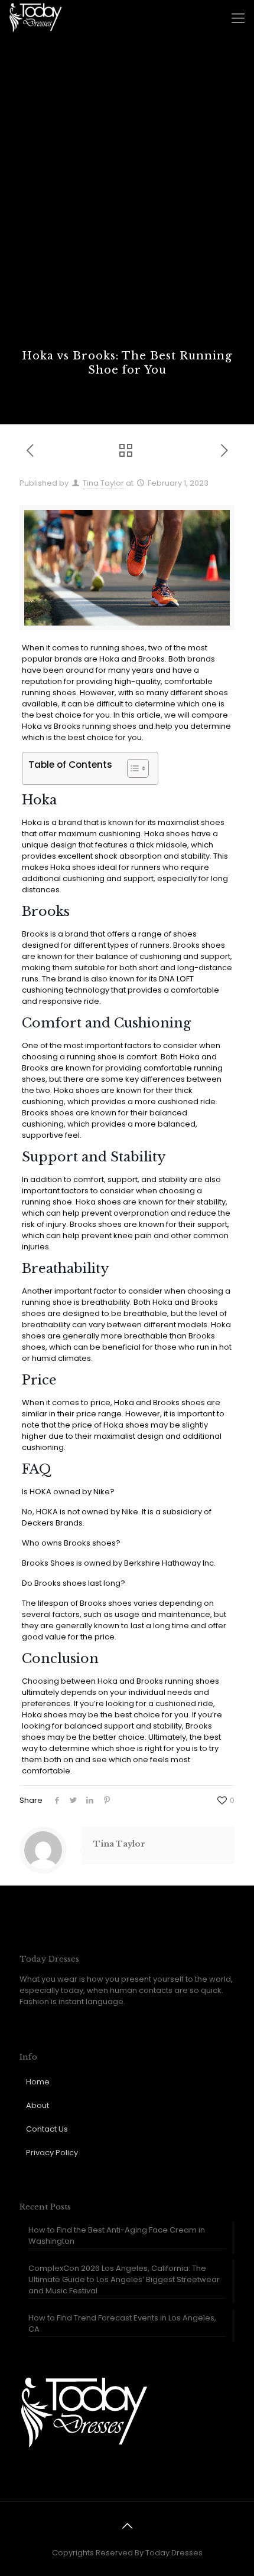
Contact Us (47, 2129)
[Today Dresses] (35, 18)
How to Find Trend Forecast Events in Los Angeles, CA (122, 2323)
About (38, 2105)
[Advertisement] (127, 216)
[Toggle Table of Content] (132, 768)
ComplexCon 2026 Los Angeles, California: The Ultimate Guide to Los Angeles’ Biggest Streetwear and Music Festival (124, 2279)
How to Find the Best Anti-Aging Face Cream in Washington (117, 2235)
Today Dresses (174, 2553)
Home (38, 2082)
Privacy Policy (52, 2153)
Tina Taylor (103, 483)
